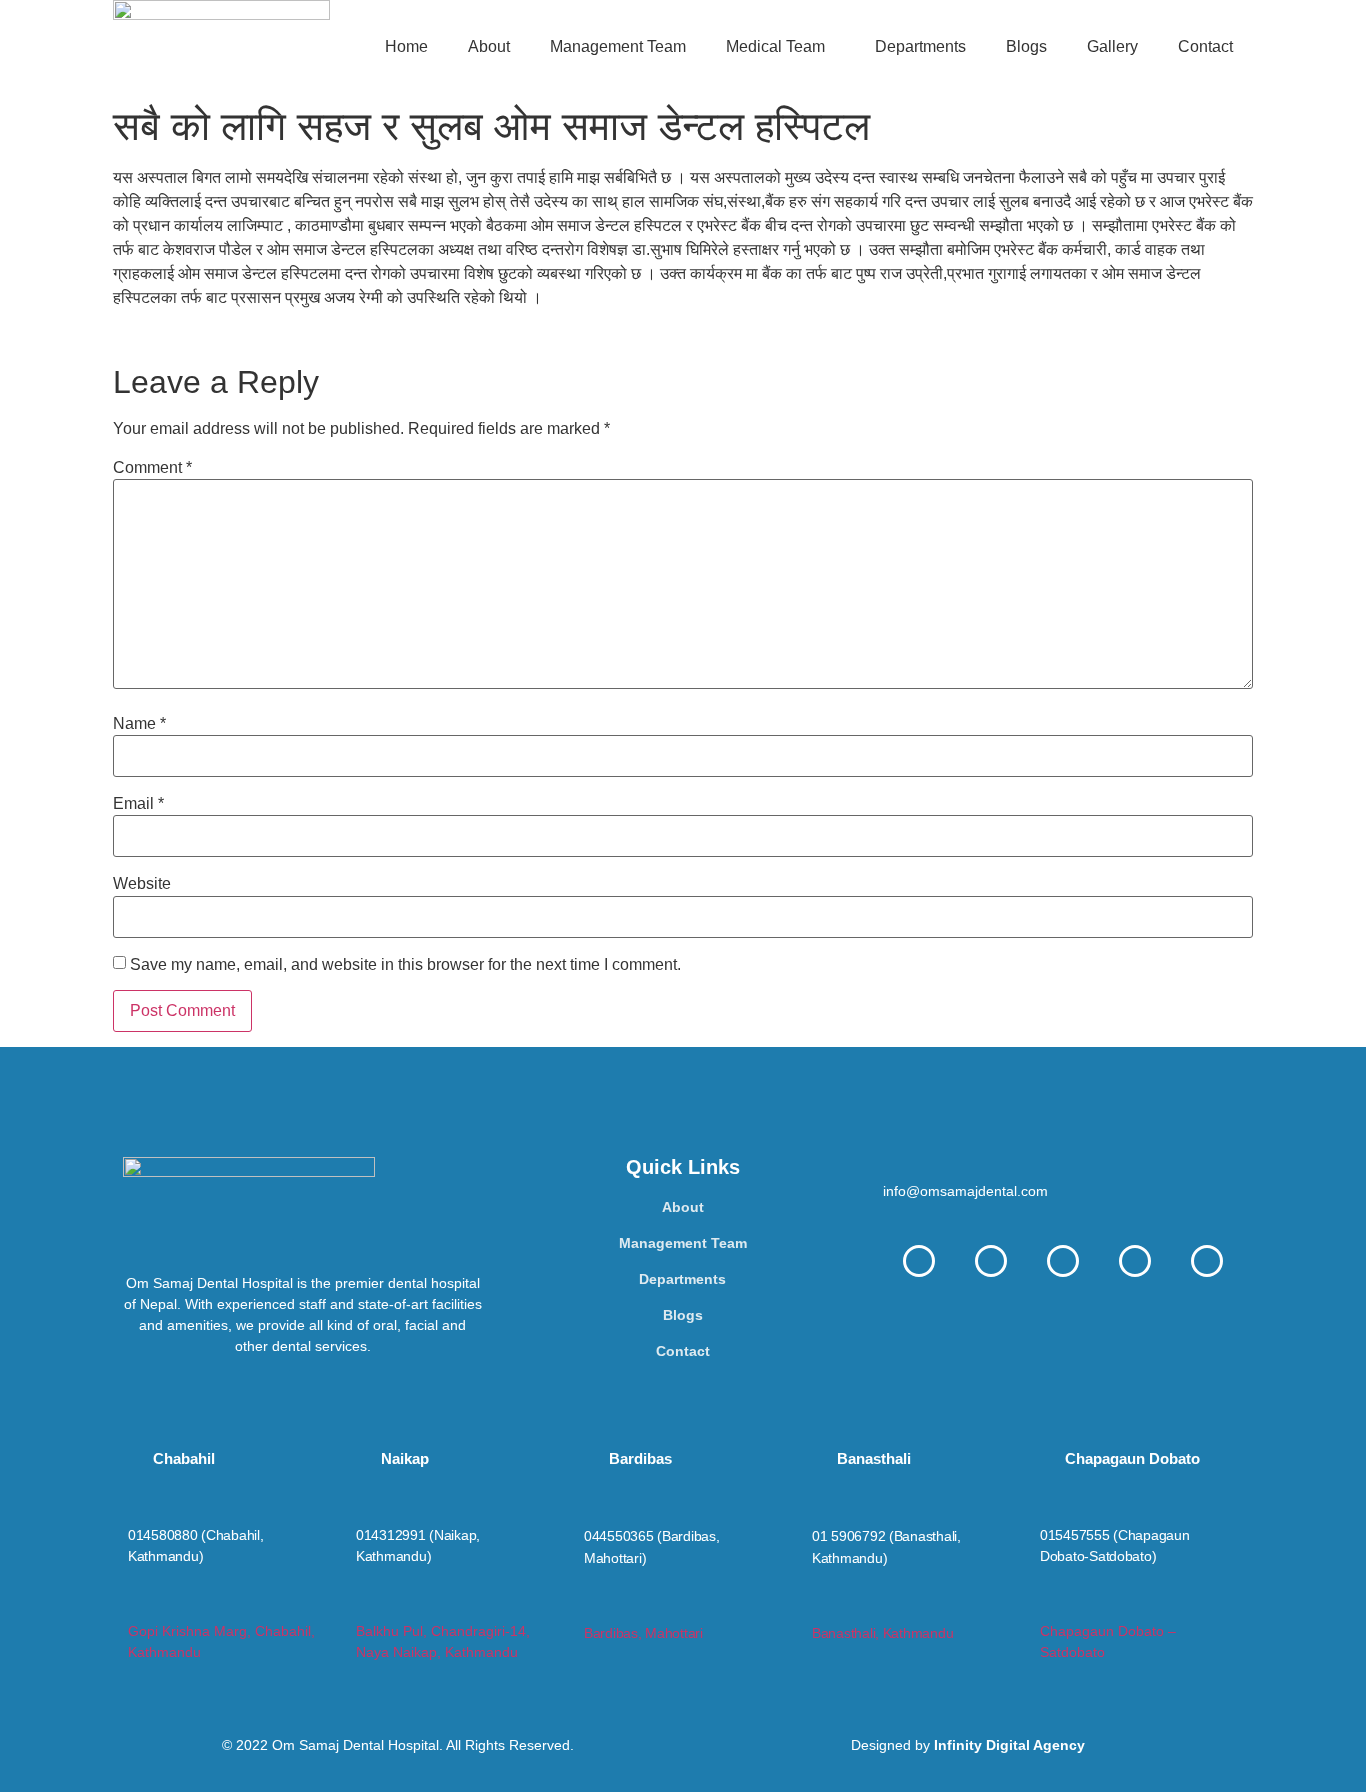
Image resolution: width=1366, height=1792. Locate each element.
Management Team (618, 46)
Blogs (1026, 46)
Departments (920, 46)
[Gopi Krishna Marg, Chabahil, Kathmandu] (136, 1605)
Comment (152, 468)
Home (406, 46)
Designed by (968, 1745)
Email (138, 804)
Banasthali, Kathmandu (882, 1633)
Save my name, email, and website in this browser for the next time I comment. (405, 965)
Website (142, 884)
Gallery (1112, 46)
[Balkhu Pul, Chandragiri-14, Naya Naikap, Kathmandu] (364, 1605)
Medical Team (775, 46)
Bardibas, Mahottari (643, 1633)
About (489, 46)
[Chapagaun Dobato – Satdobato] (1048, 1605)
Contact (1205, 46)
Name (139, 724)
